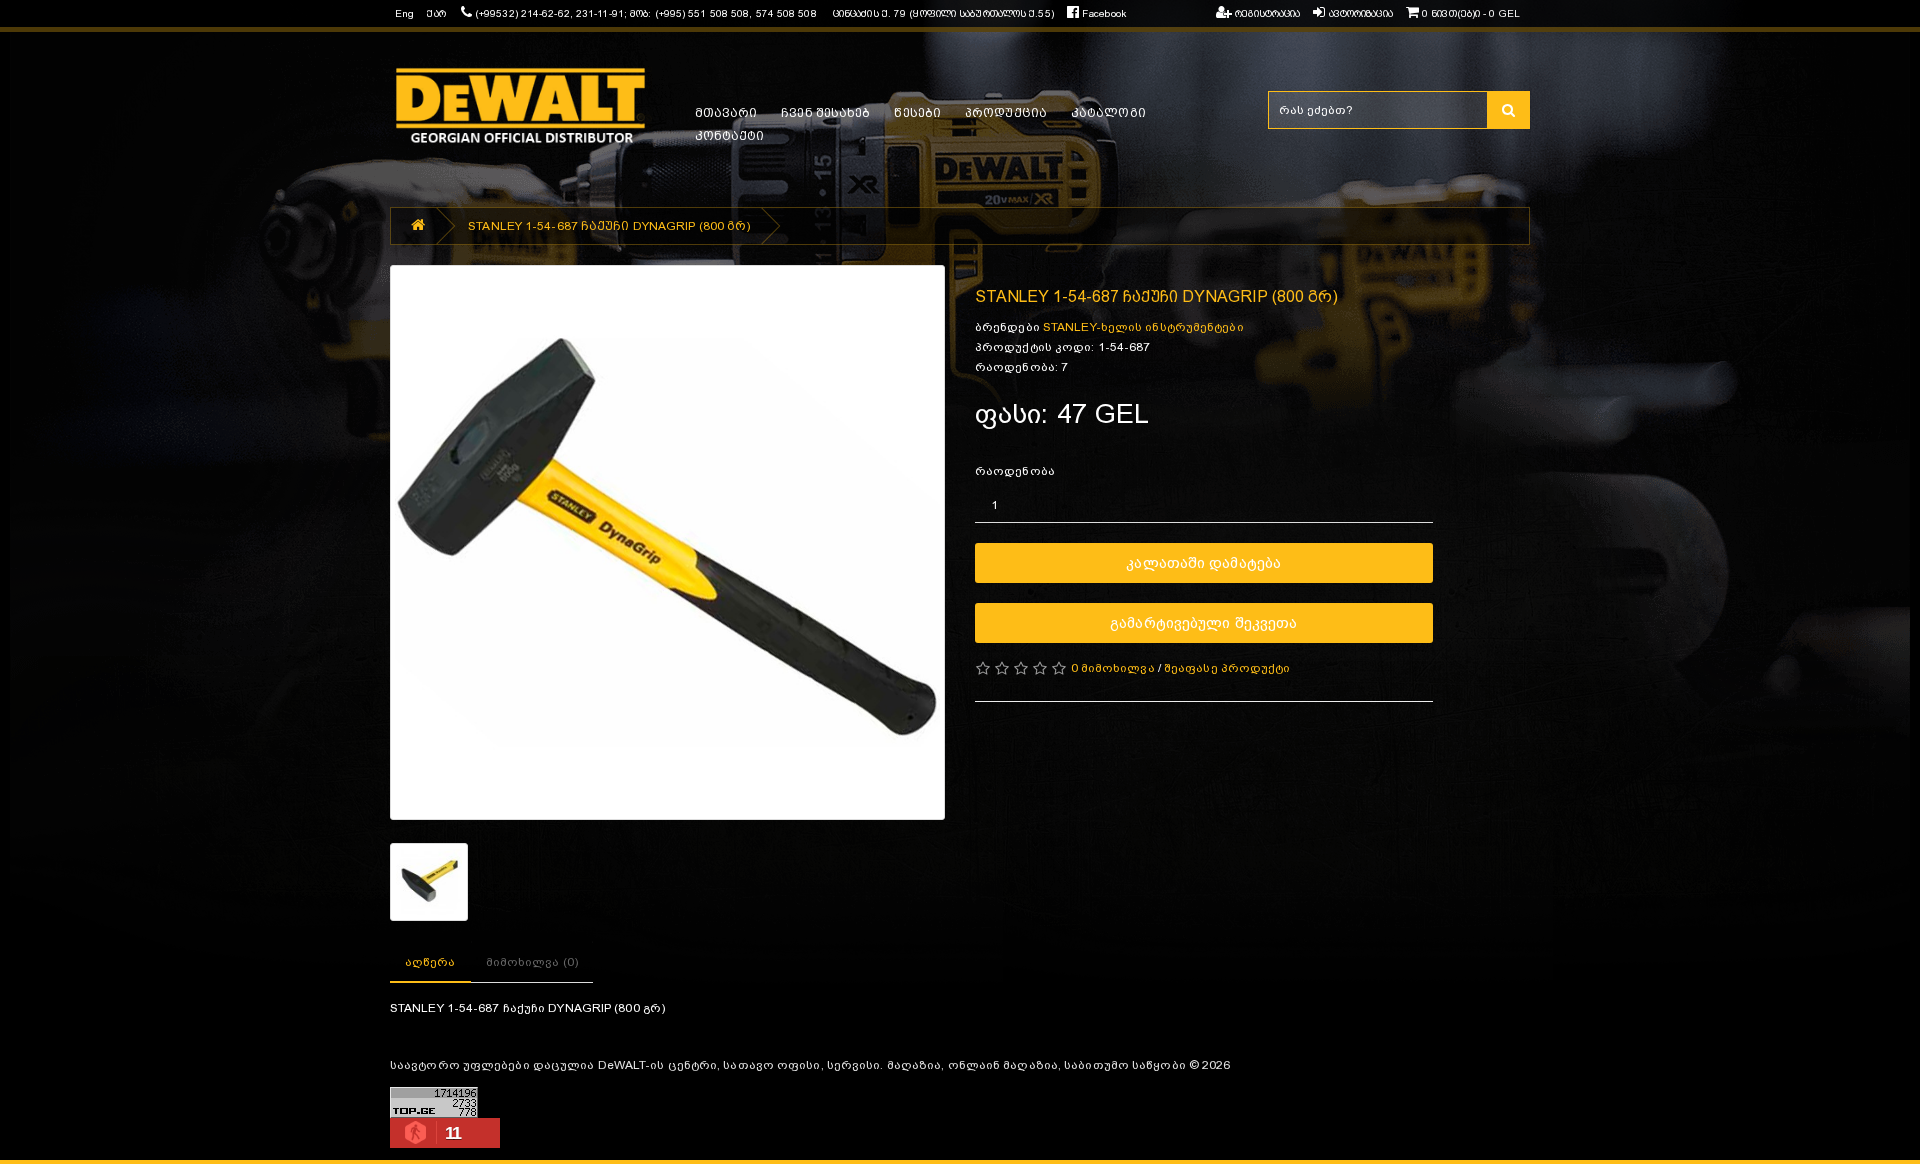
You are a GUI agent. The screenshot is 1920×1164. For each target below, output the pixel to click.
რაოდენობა (1015, 471)
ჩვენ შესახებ (825, 113)
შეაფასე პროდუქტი (1227, 668)
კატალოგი (1108, 113)
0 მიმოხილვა (1113, 668)
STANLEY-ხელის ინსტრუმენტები (1143, 327)
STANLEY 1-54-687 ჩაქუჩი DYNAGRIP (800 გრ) (609, 226)
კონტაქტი (730, 136)
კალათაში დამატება (1203, 562)
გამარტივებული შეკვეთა (1203, 622)
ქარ (436, 13)
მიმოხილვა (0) (532, 962)
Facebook (1102, 13)
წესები (917, 113)
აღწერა (430, 962)
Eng (404, 13)
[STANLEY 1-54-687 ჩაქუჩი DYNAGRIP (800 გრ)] (667, 542)
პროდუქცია (1006, 113)
